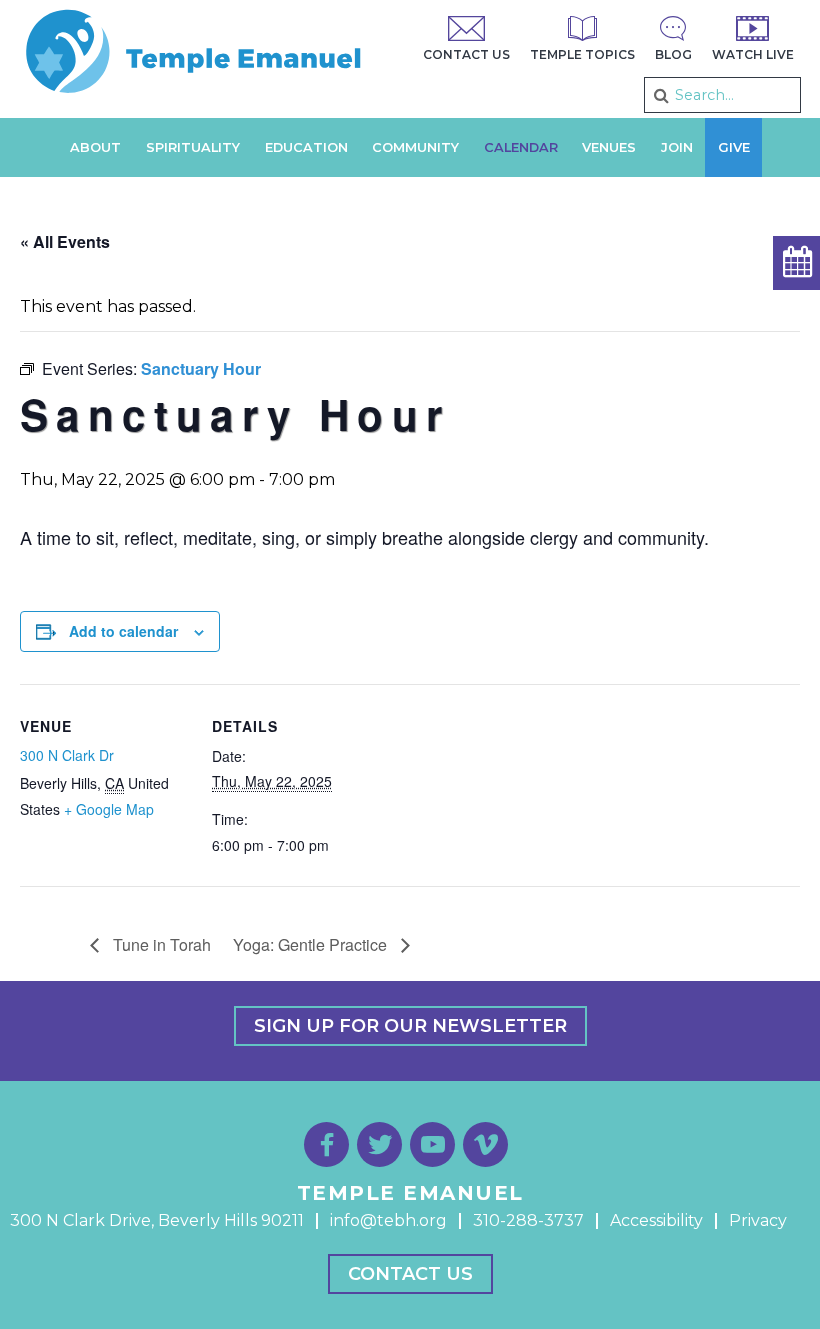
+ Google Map (109, 809)
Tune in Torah (160, 944)
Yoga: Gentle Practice (312, 944)
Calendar (521, 147)
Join (677, 147)
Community (415, 147)
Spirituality (193, 147)
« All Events (65, 241)
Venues (609, 147)
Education (306, 147)
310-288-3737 (528, 1220)
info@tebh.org (388, 1220)
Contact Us (410, 1274)
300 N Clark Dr (67, 755)
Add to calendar (123, 631)
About (95, 147)
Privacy (758, 1220)
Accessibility (656, 1220)
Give (734, 147)
